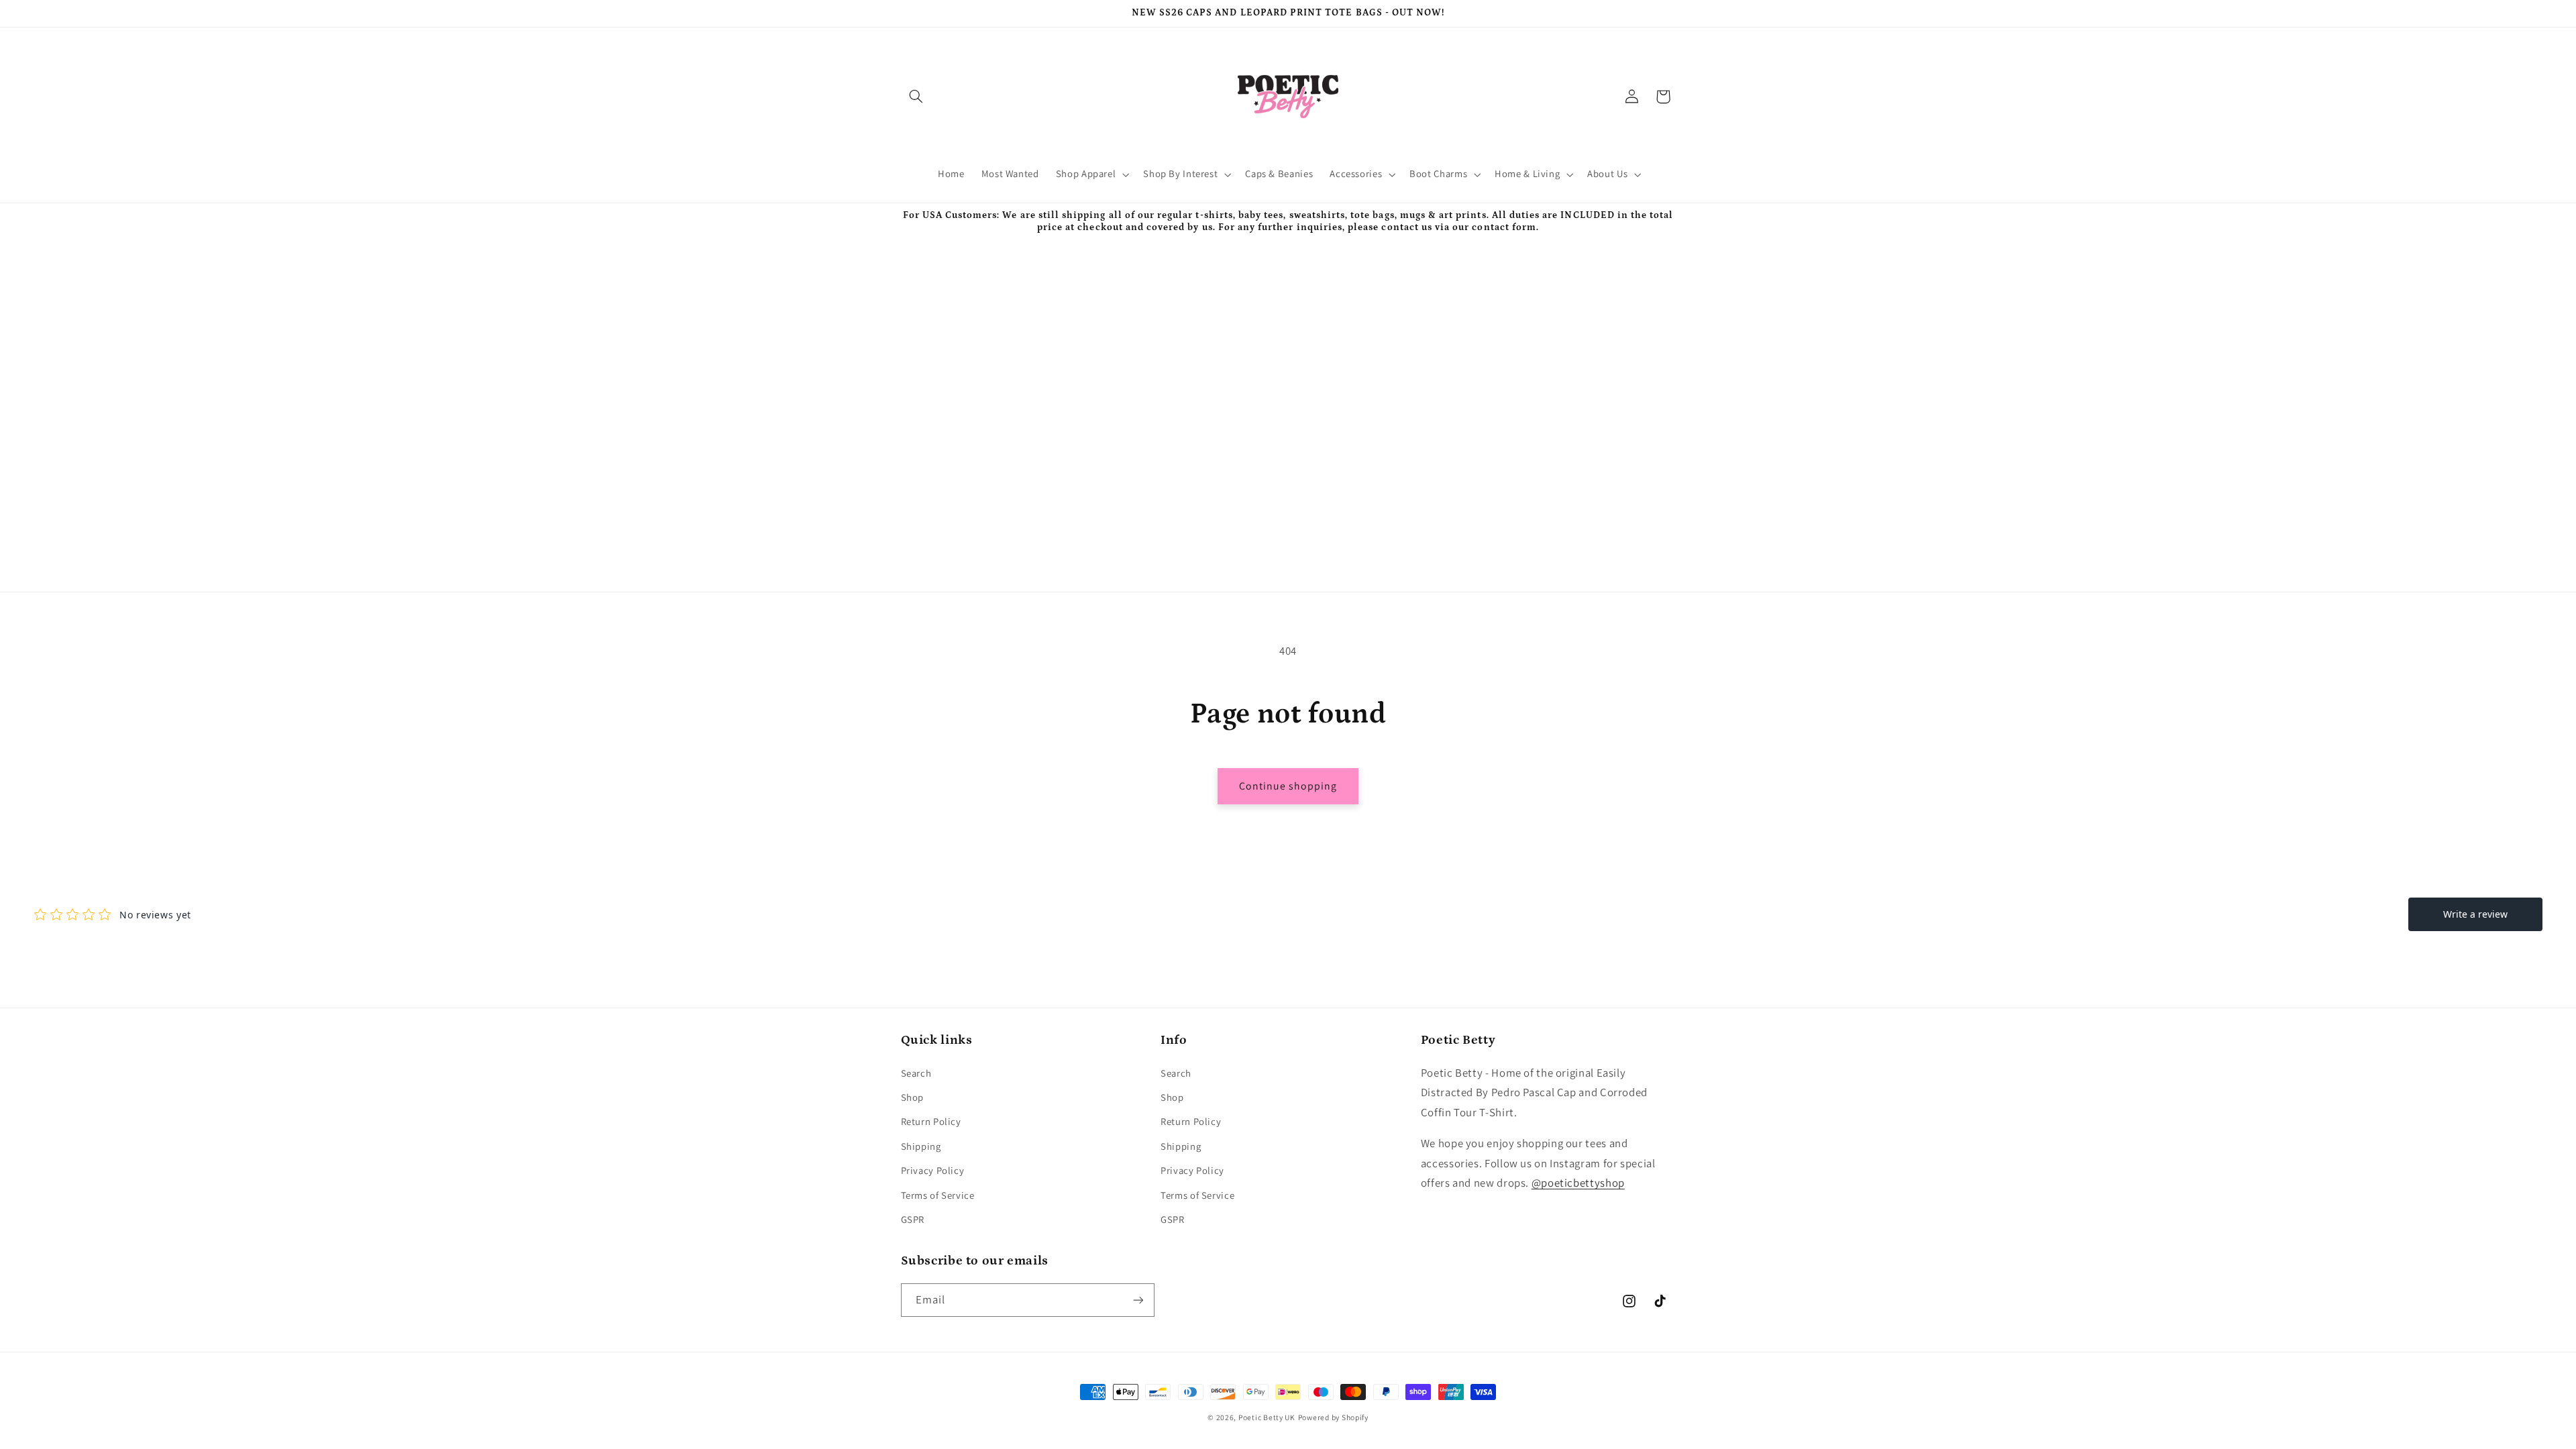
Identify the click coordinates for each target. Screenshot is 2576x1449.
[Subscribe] (1138, 1300)
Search (916, 1073)
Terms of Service (938, 1195)
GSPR (913, 1219)
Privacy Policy (933, 1170)
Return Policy (931, 1121)
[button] (916, 97)
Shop (913, 1097)
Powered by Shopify (1333, 1417)
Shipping (921, 1146)
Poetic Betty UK (1267, 1417)
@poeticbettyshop (1578, 1183)
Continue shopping (1288, 786)
